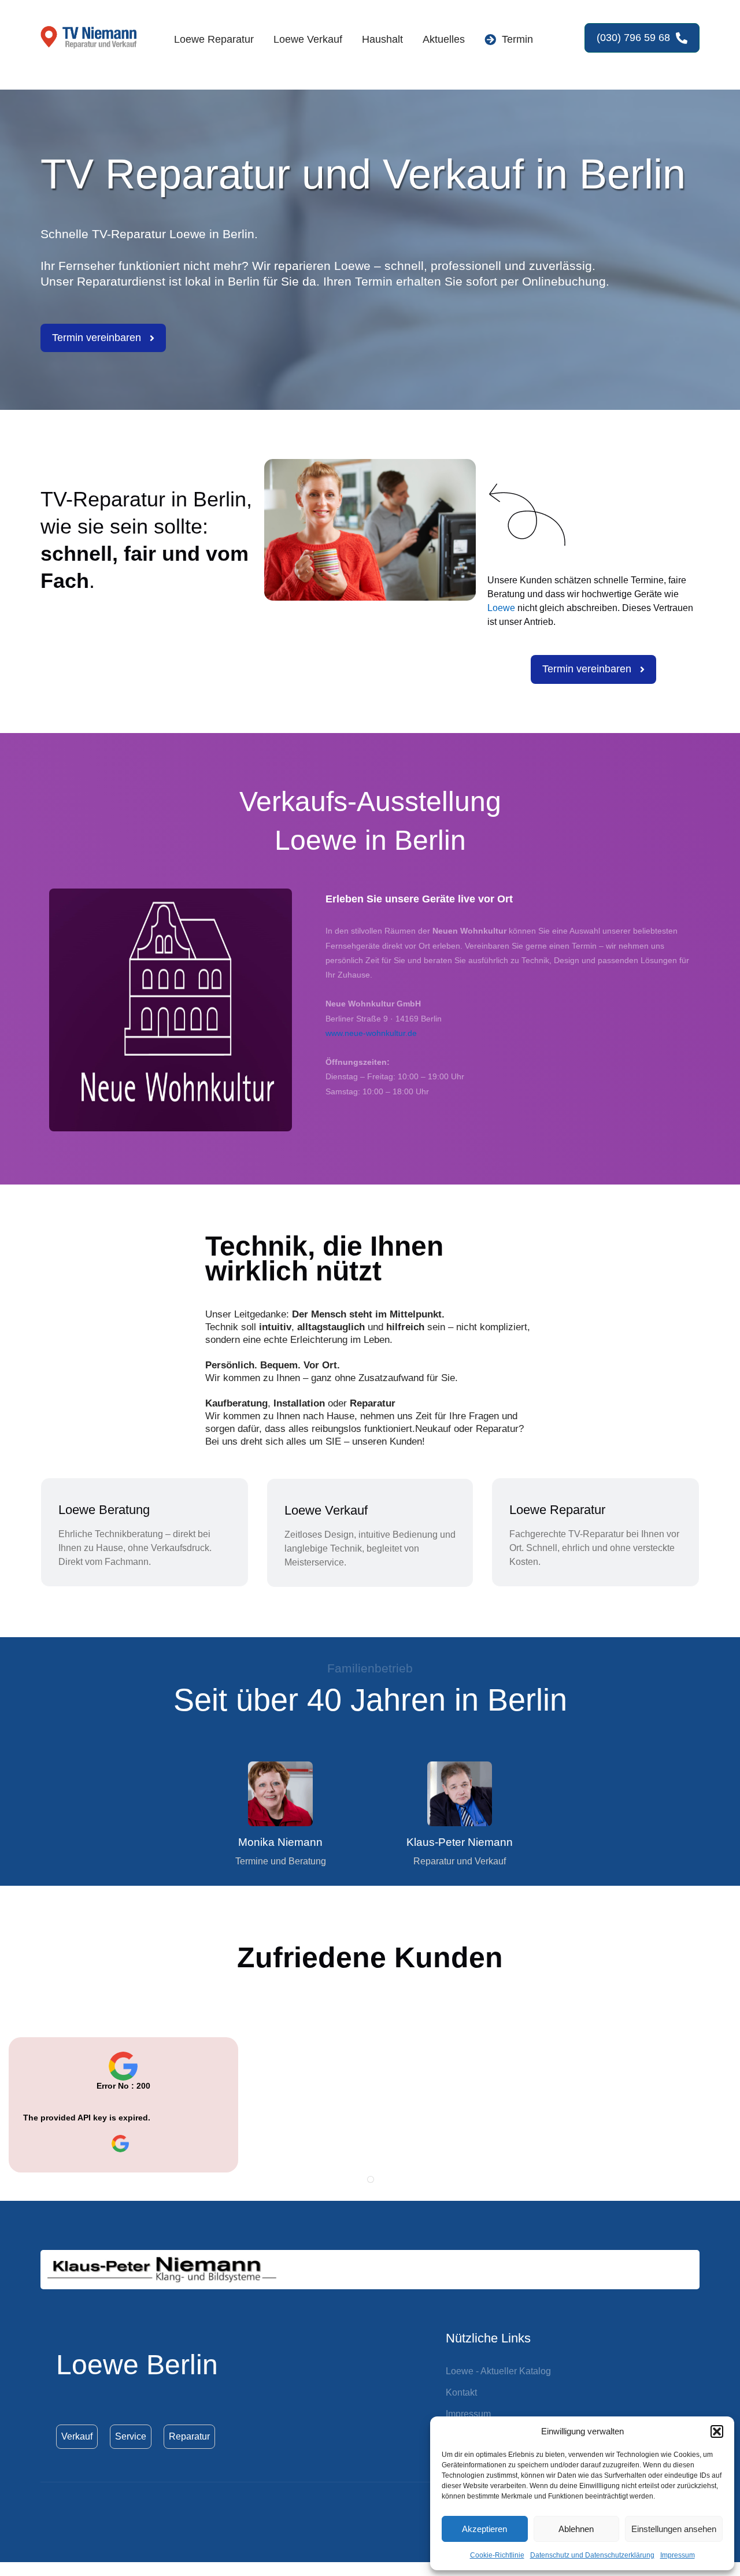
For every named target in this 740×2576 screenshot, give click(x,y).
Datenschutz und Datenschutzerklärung (592, 2555)
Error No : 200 (123, 2086)
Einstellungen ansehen (674, 2529)
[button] (717, 2431)
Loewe (501, 608)
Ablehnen (576, 2529)
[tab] (371, 2179)
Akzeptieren (484, 2529)
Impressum (678, 2555)
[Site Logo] (90, 38)
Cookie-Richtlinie (497, 2555)
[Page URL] (123, 2144)
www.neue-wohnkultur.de (371, 1033)
